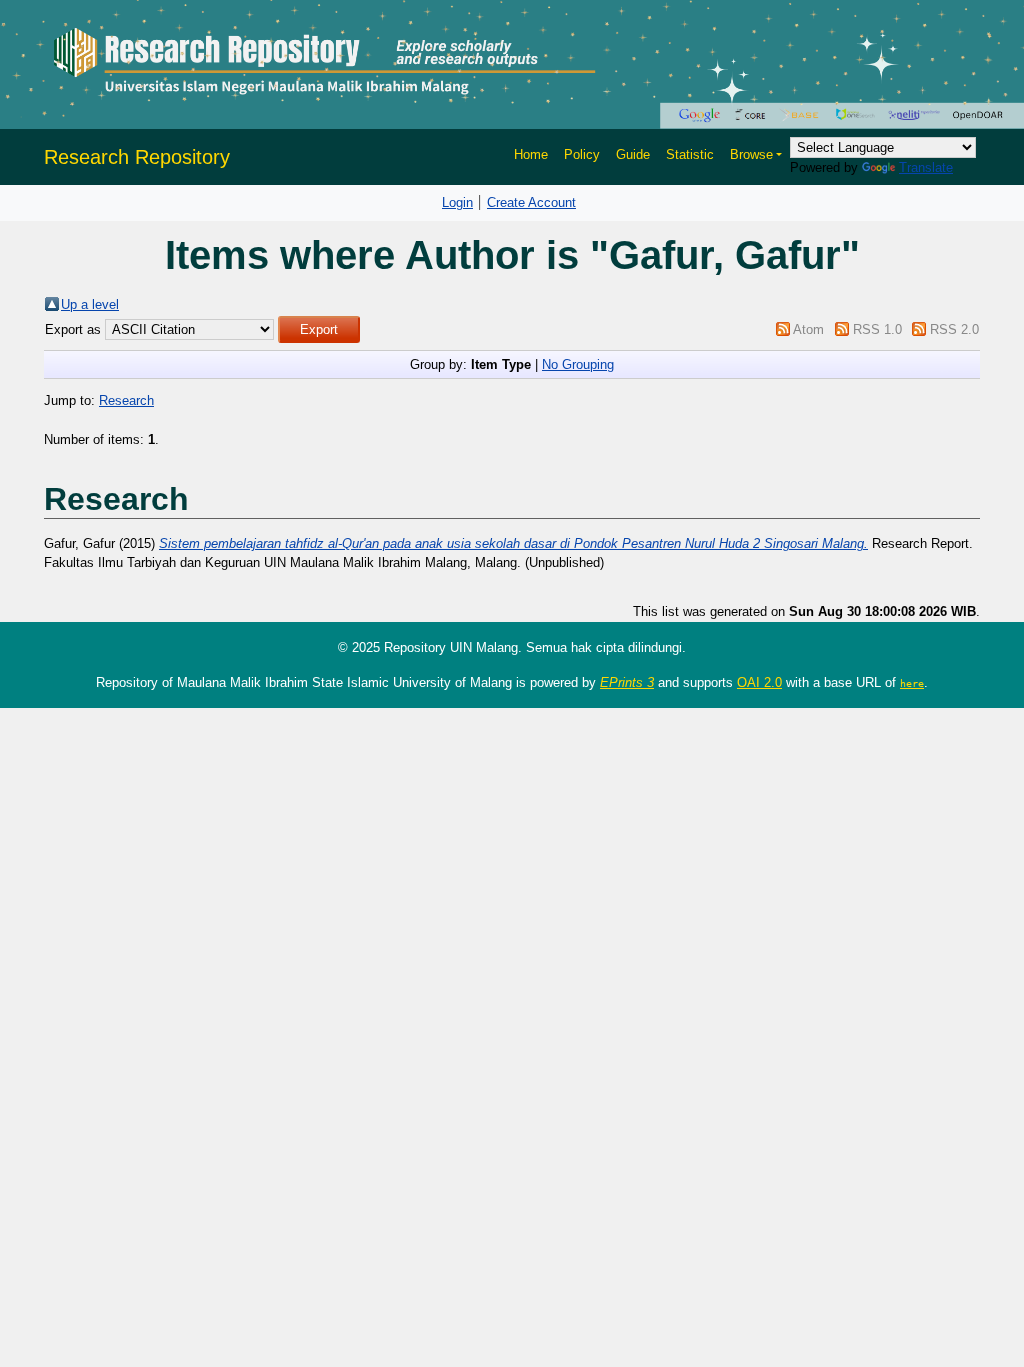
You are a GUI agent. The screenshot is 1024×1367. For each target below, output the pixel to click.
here (912, 683)
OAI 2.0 (759, 682)
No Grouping (578, 364)
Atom (808, 329)
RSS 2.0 (954, 329)
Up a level (90, 304)
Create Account (531, 202)
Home (531, 154)
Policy (582, 154)
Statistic (690, 154)
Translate (926, 167)
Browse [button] (751, 154)
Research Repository (137, 157)
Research (126, 400)
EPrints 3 (627, 682)
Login (457, 202)
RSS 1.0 (877, 329)
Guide (633, 154)
